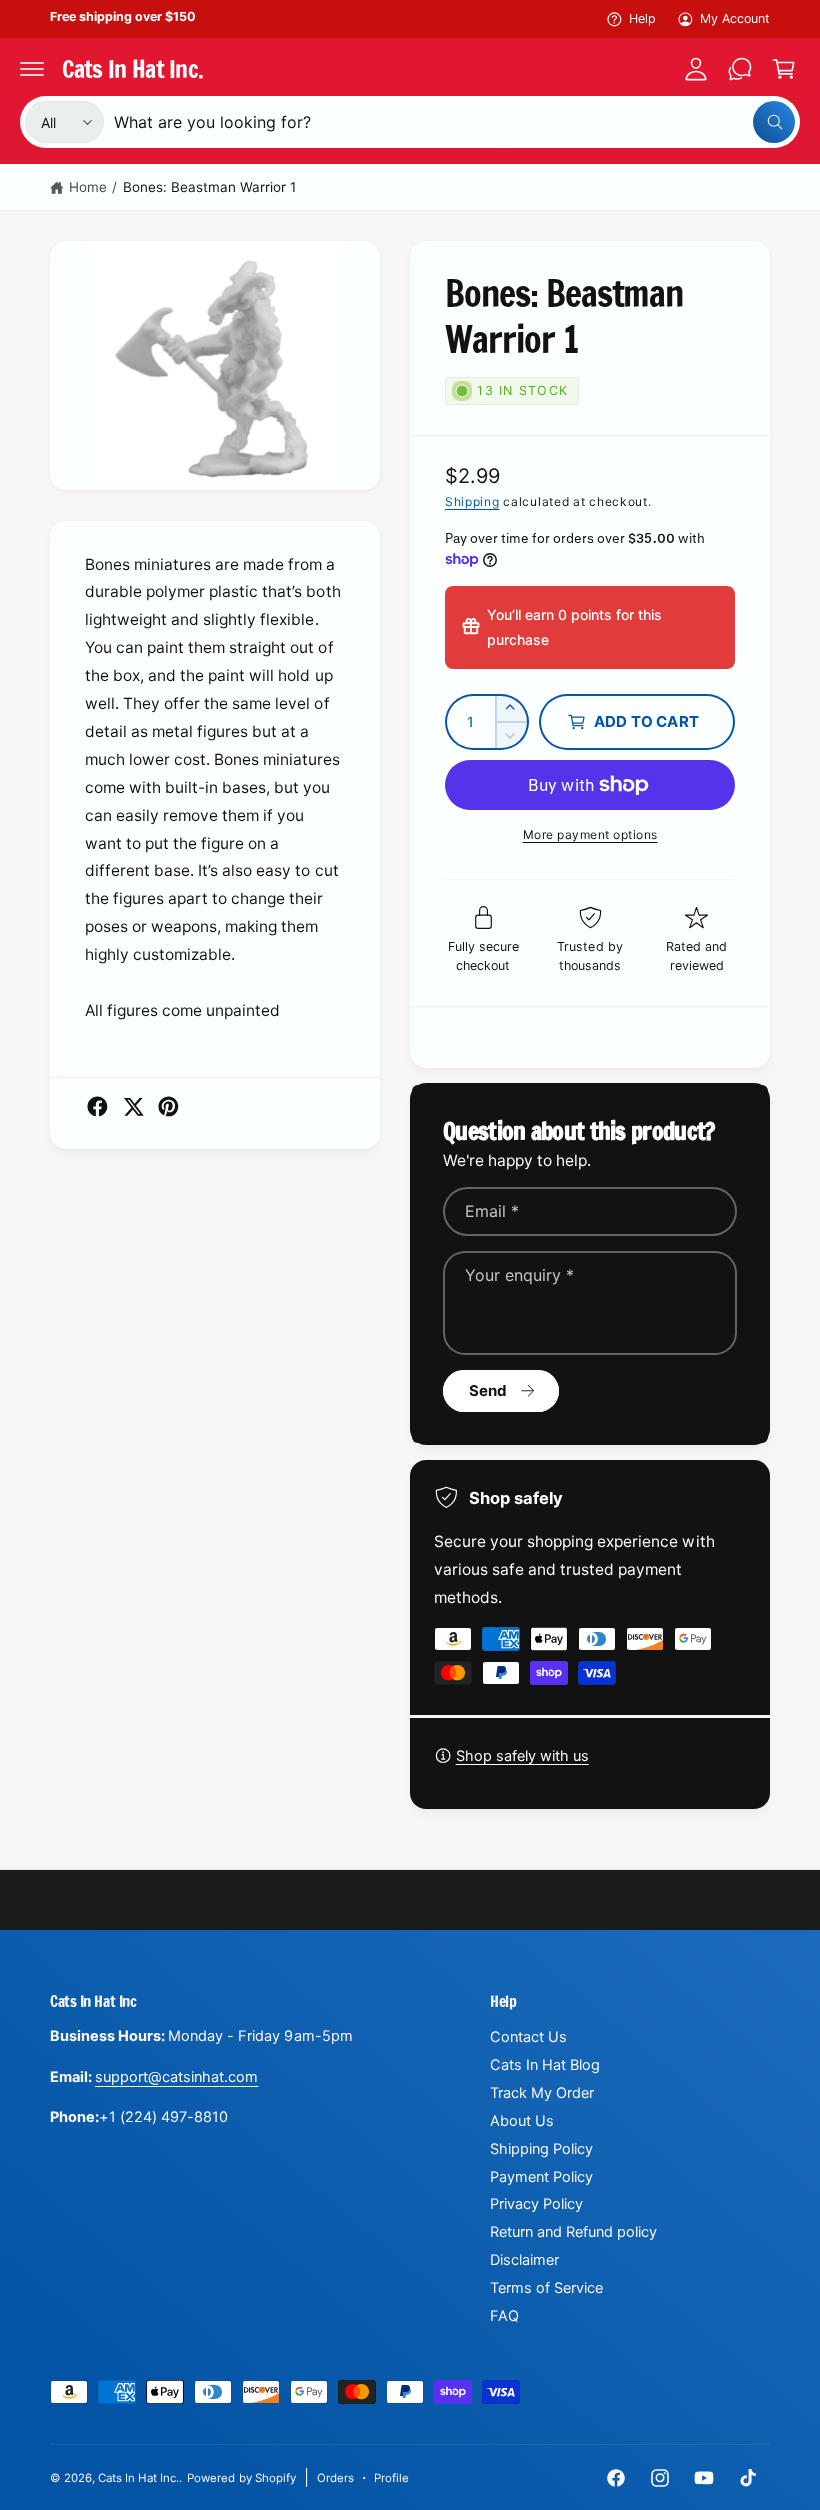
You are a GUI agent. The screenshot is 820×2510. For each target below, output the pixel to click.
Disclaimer (524, 2260)
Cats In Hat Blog (545, 2065)
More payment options (590, 834)
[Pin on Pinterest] (168, 1106)
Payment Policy (541, 2177)
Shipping (472, 501)
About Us (522, 2121)
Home (88, 187)
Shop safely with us (522, 1756)
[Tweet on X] (133, 1106)
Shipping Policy (541, 2149)
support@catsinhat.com (176, 2077)
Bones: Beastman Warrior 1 (209, 187)
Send (488, 1390)
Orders (335, 2478)
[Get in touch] (740, 69)
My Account (735, 18)
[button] (32, 69)
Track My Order (542, 2093)
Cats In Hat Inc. (138, 2478)
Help (642, 18)
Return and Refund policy (573, 2232)
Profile (391, 2478)
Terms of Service (546, 2288)
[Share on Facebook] (97, 1106)
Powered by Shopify (241, 2478)
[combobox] (454, 122)
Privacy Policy (536, 2204)
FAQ (504, 2316)
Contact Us (528, 2037)
